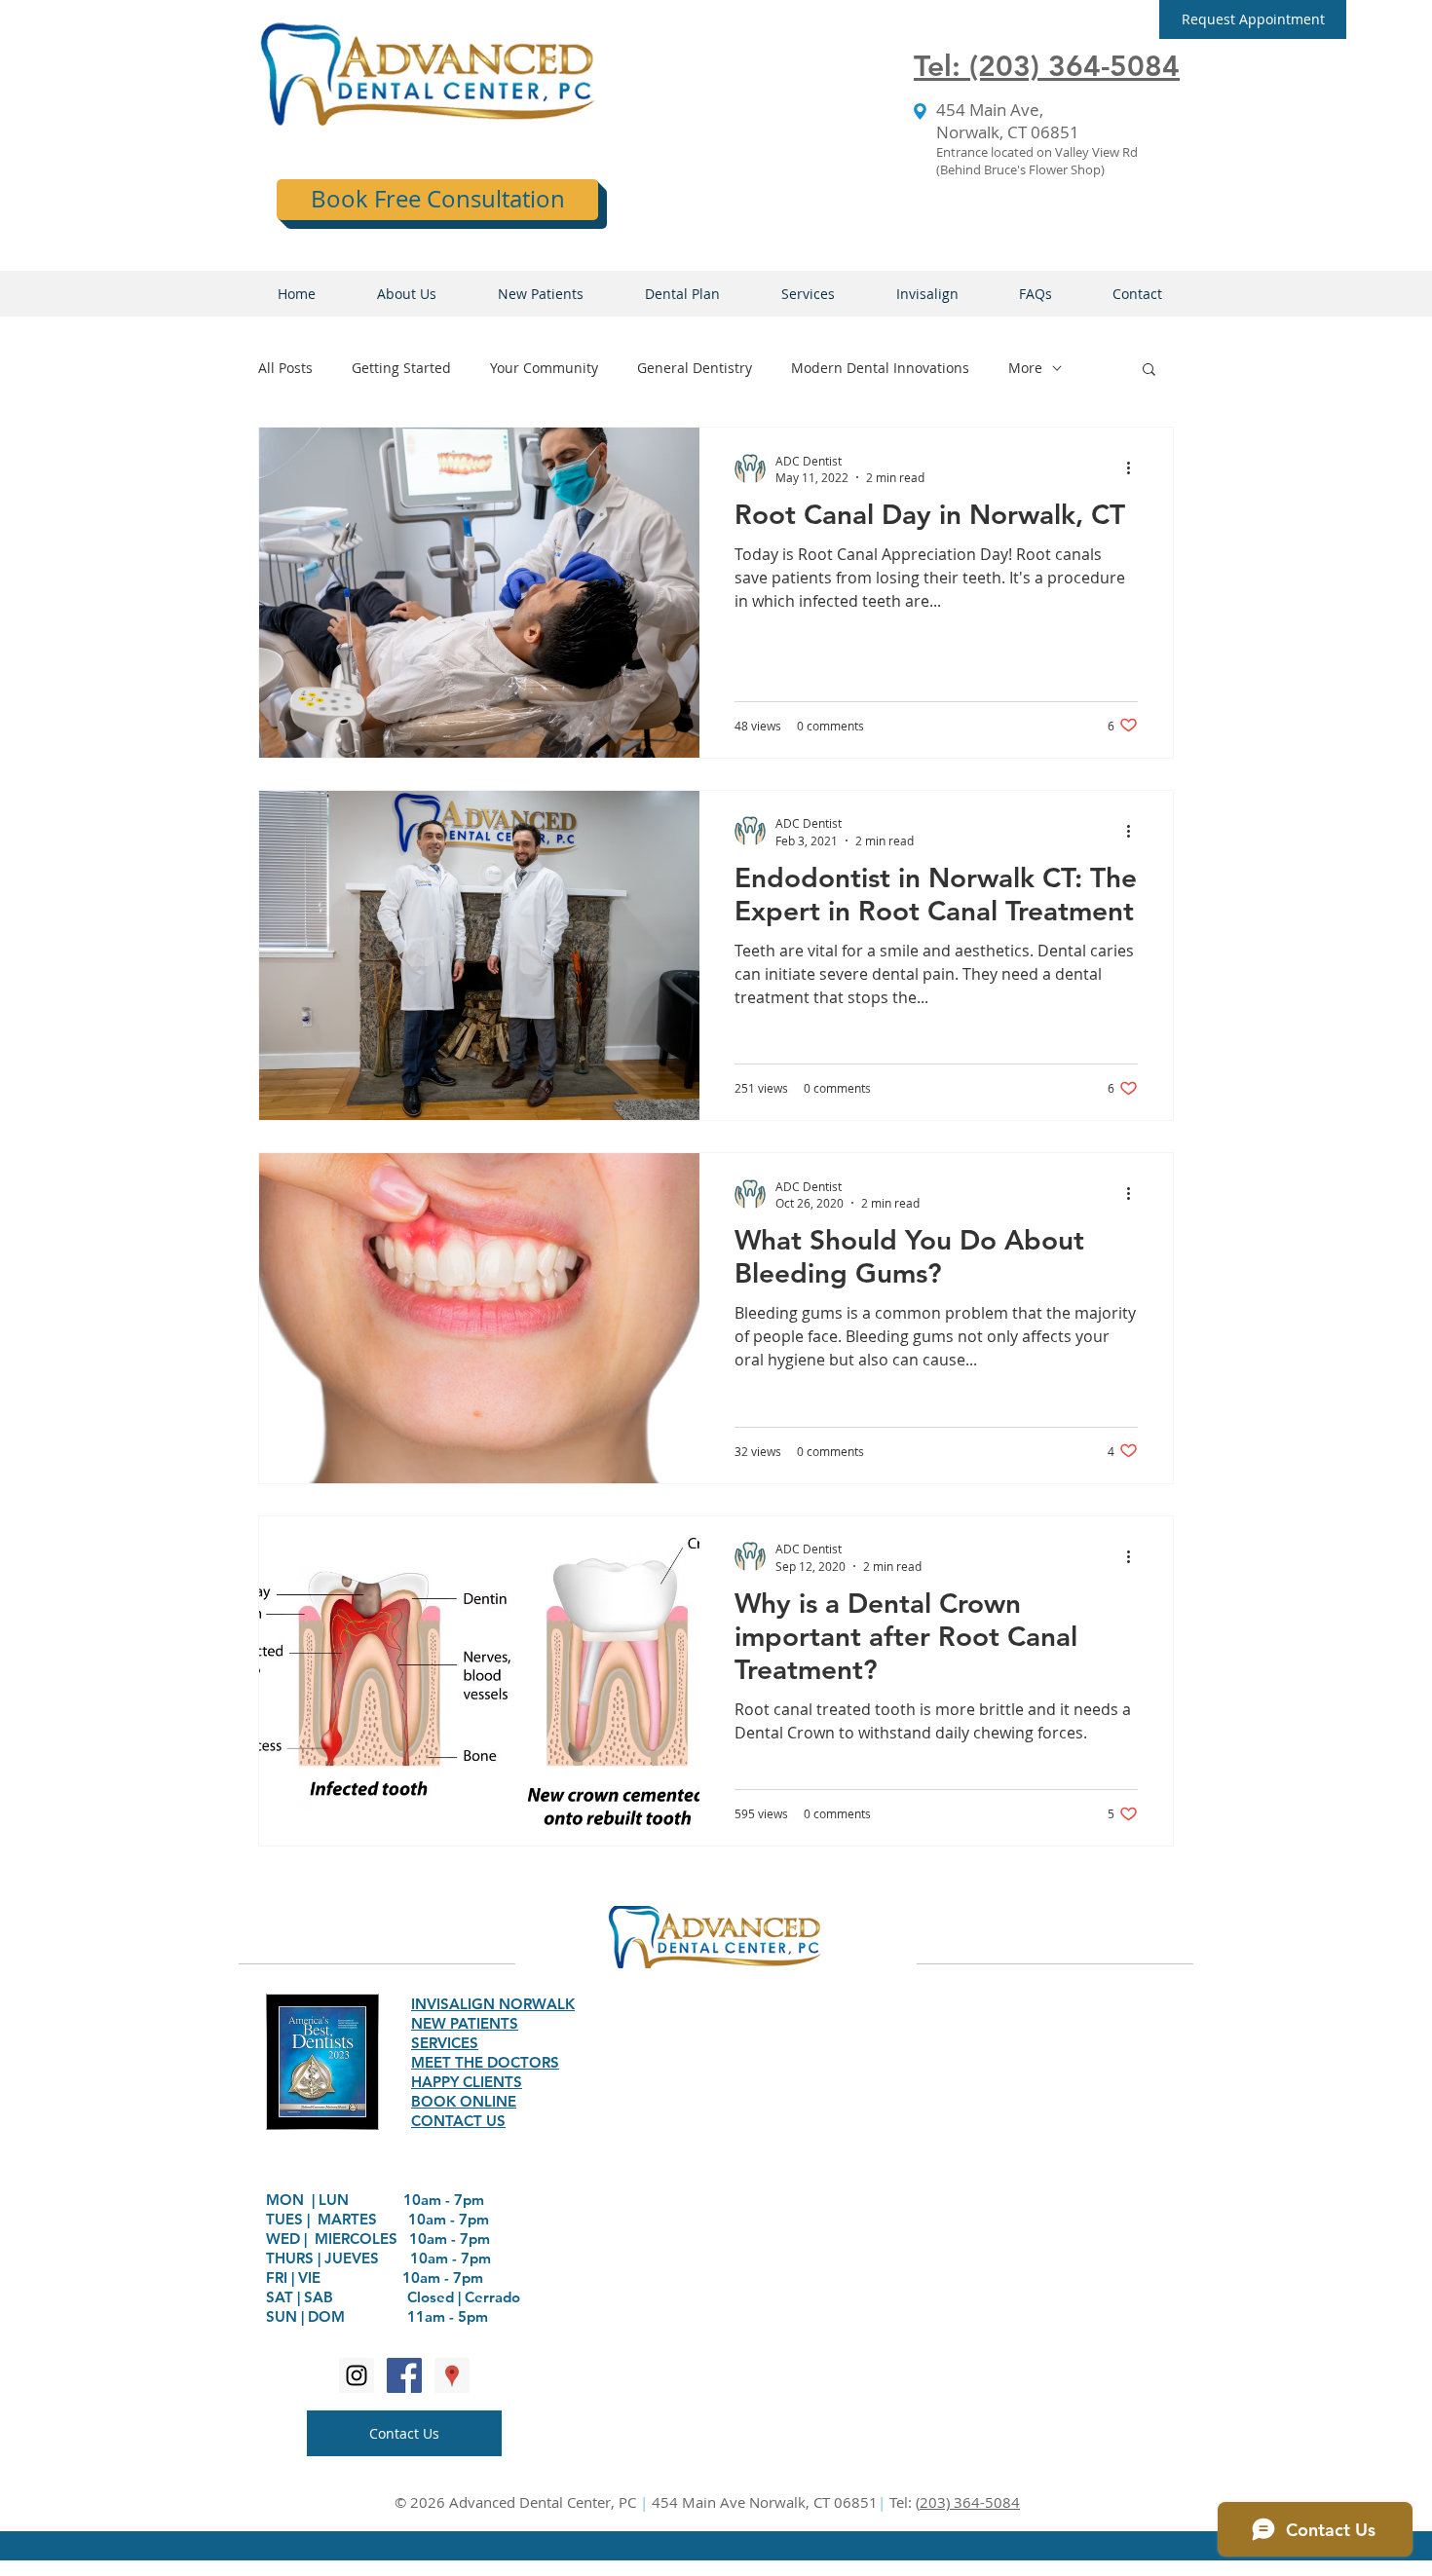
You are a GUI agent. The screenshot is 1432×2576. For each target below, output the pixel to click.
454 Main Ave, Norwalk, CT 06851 (1008, 121)
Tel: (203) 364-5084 (1047, 66)
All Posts (285, 368)
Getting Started (401, 368)
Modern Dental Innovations (880, 368)
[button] (1253, 19)
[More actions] (1135, 468)
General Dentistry (695, 368)
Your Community (544, 368)
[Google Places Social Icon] (452, 2375)
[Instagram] (357, 2375)
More (1025, 368)
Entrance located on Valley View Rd (1037, 152)
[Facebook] (404, 2375)
